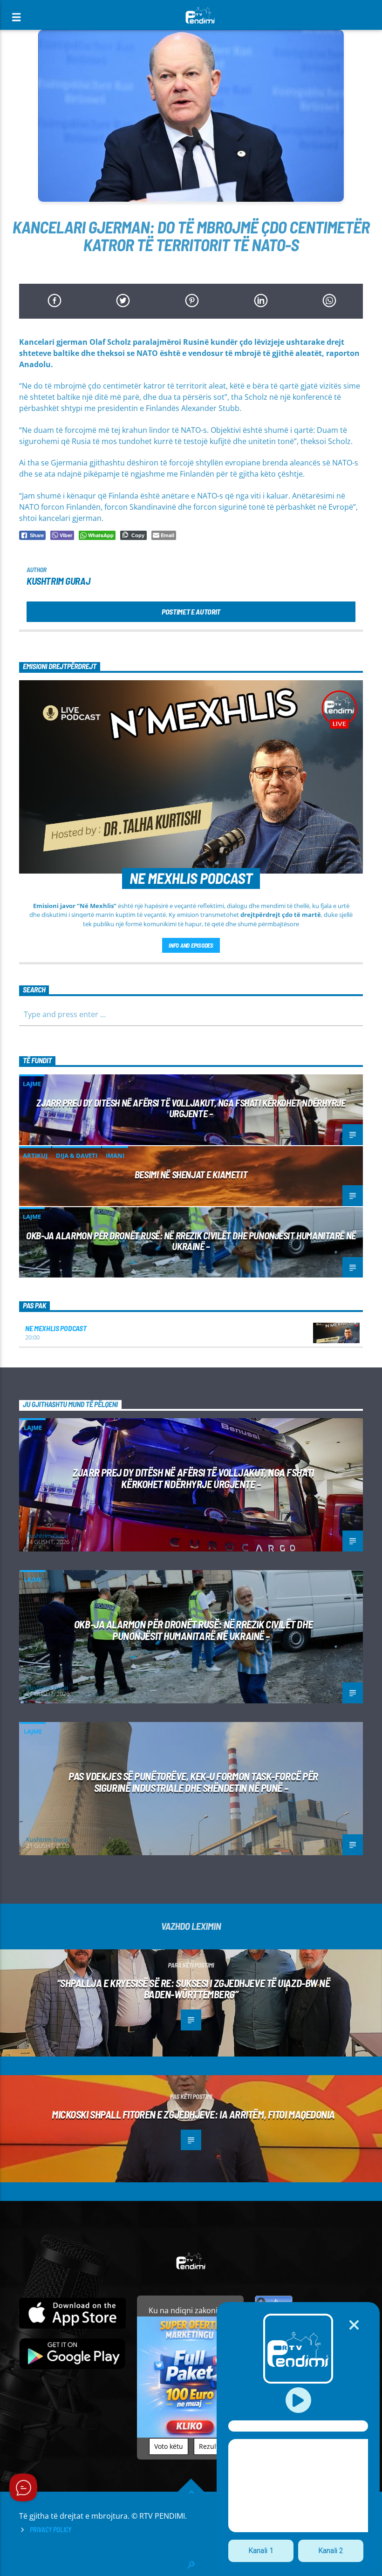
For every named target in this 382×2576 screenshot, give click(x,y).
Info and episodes (191, 945)
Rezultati (213, 2446)
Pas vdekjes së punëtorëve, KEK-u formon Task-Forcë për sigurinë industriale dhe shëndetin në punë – (193, 1782)
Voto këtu (169, 2446)
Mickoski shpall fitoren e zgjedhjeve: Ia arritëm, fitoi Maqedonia (193, 2114)
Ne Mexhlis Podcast (56, 1328)
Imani (115, 1155)
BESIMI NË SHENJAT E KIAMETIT (191, 1174)
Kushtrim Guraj (58, 581)
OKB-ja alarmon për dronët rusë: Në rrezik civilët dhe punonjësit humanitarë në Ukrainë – (191, 1241)
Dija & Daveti (77, 1155)
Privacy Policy (51, 2530)
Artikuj (35, 1155)
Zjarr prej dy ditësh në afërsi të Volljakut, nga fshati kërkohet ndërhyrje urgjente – (191, 1108)
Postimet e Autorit (191, 612)
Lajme (32, 1084)
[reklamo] (190, 2435)
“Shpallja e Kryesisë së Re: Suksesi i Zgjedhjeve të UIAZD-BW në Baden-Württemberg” (194, 1989)
